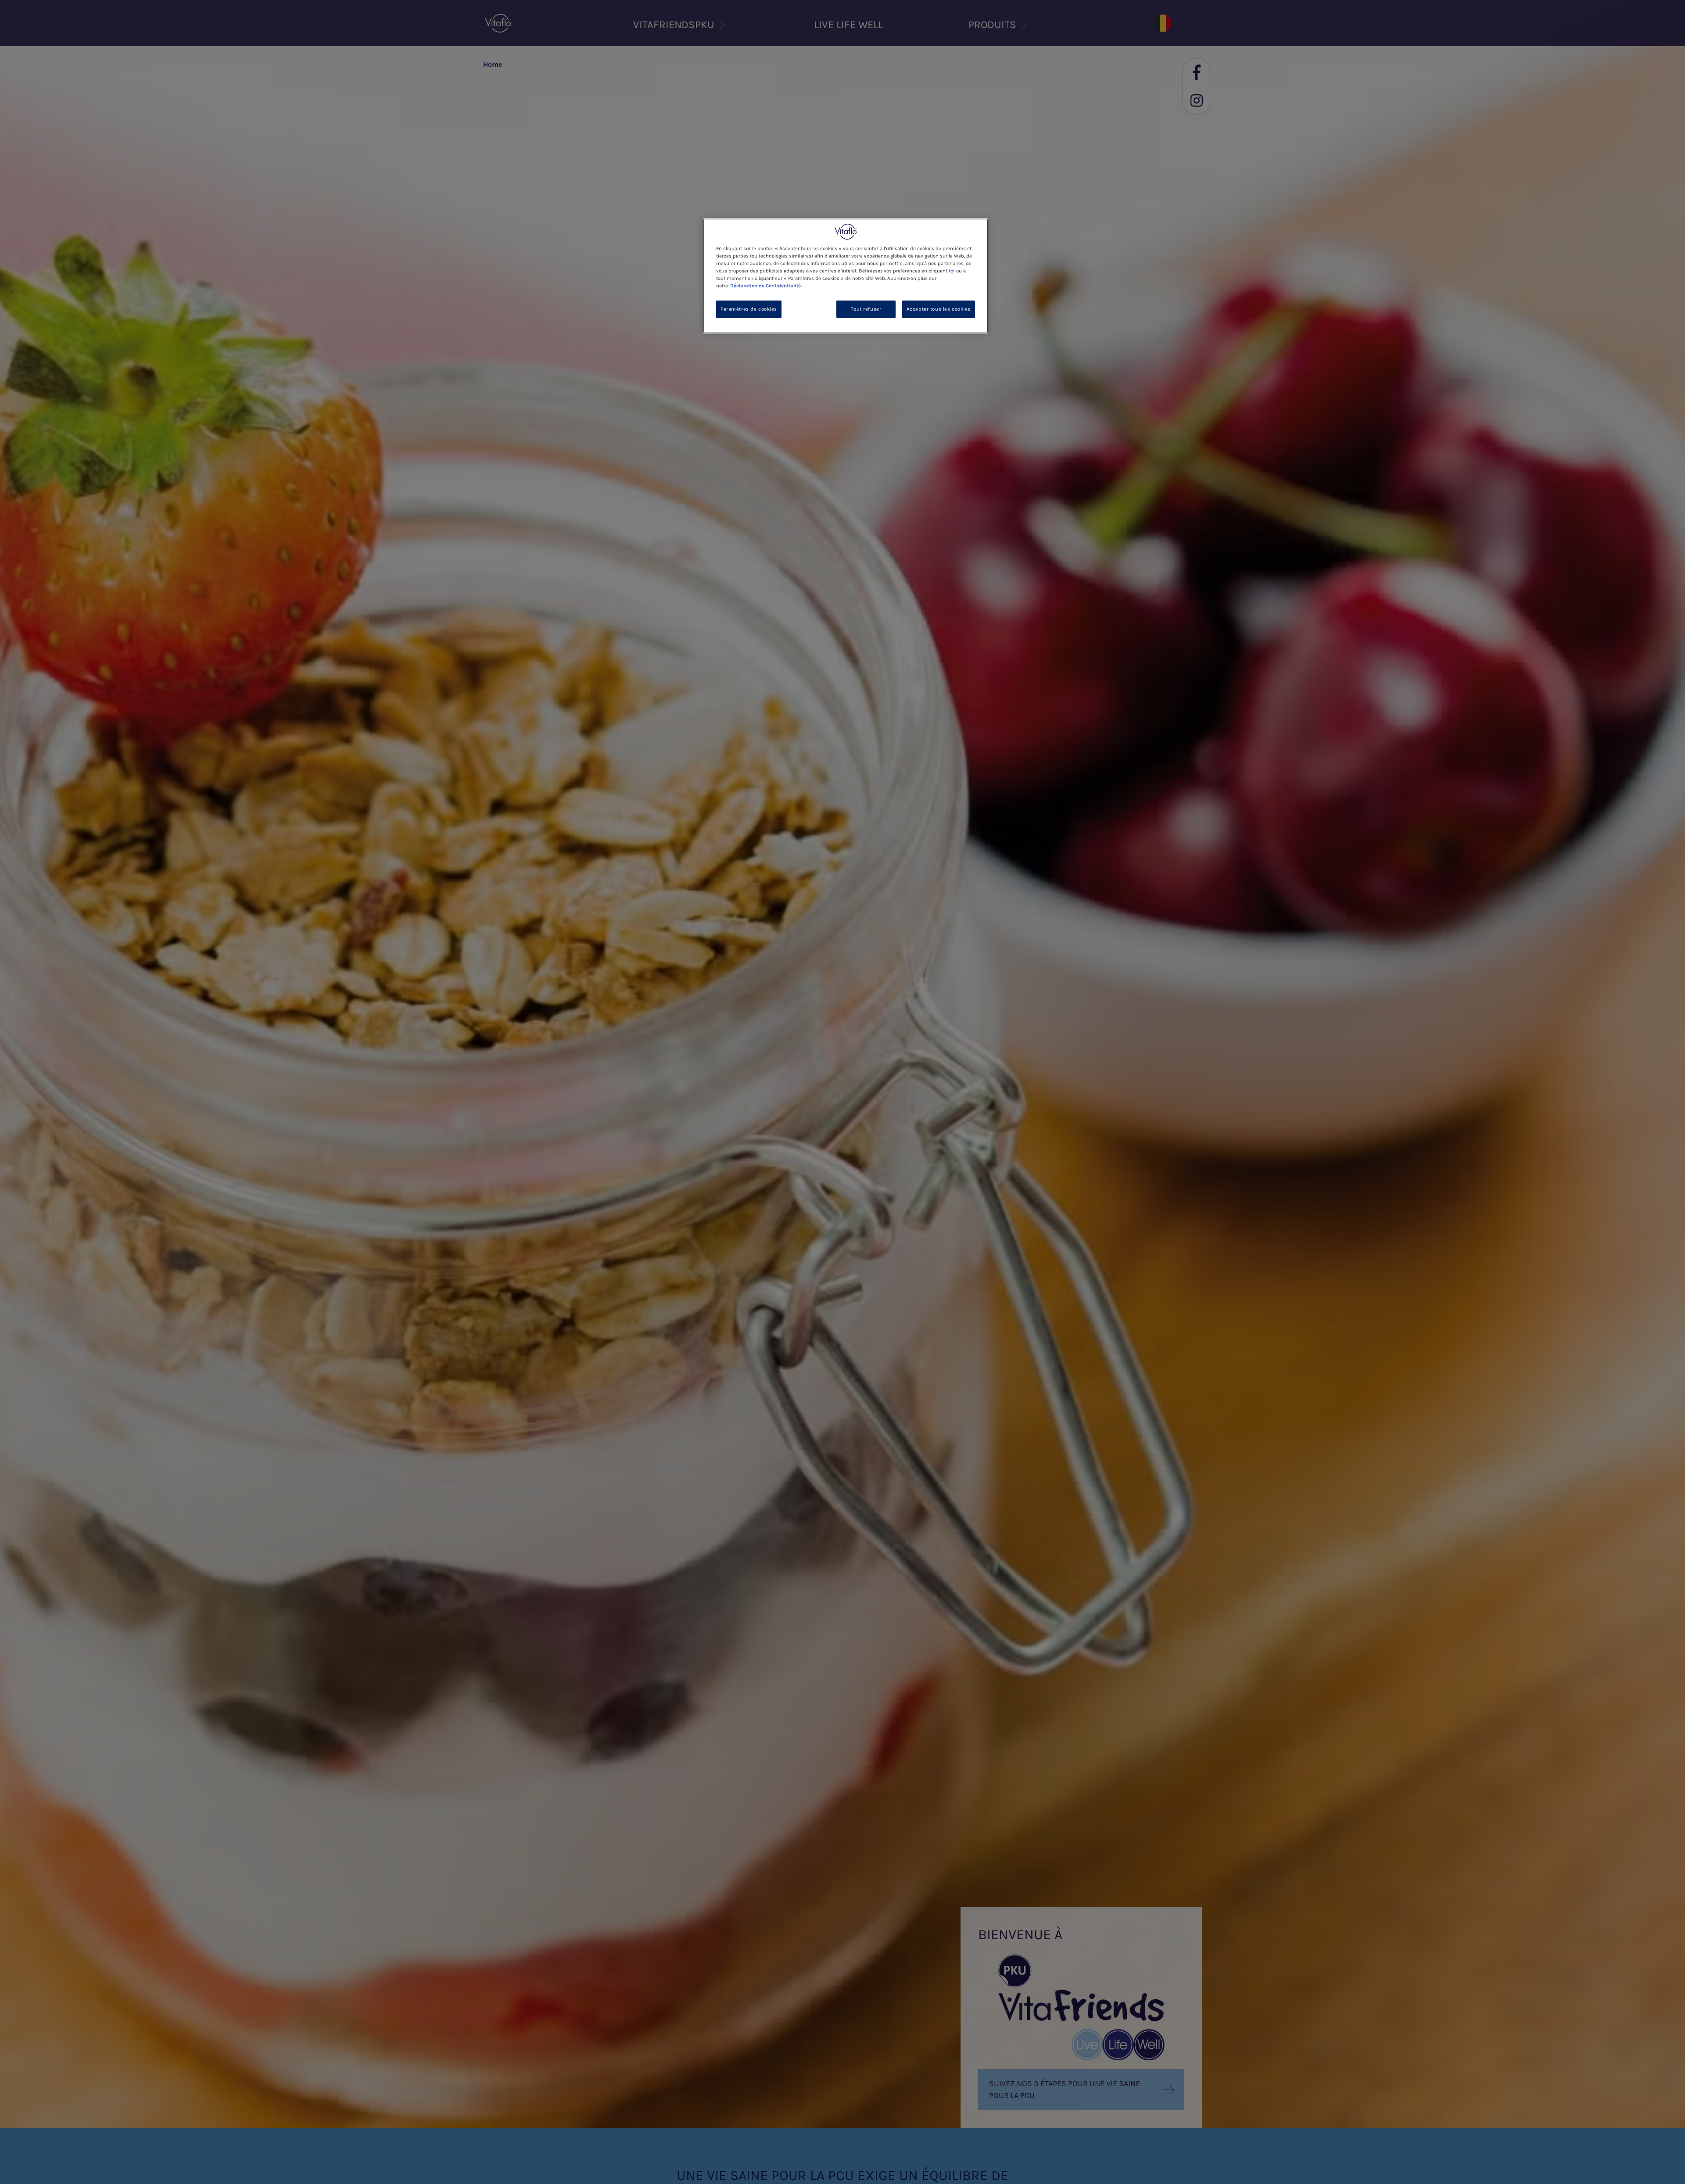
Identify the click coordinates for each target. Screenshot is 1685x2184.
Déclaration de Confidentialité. (766, 286)
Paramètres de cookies (749, 309)
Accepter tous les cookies (939, 309)
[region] (846, 276)
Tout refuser (866, 309)
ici (952, 271)
